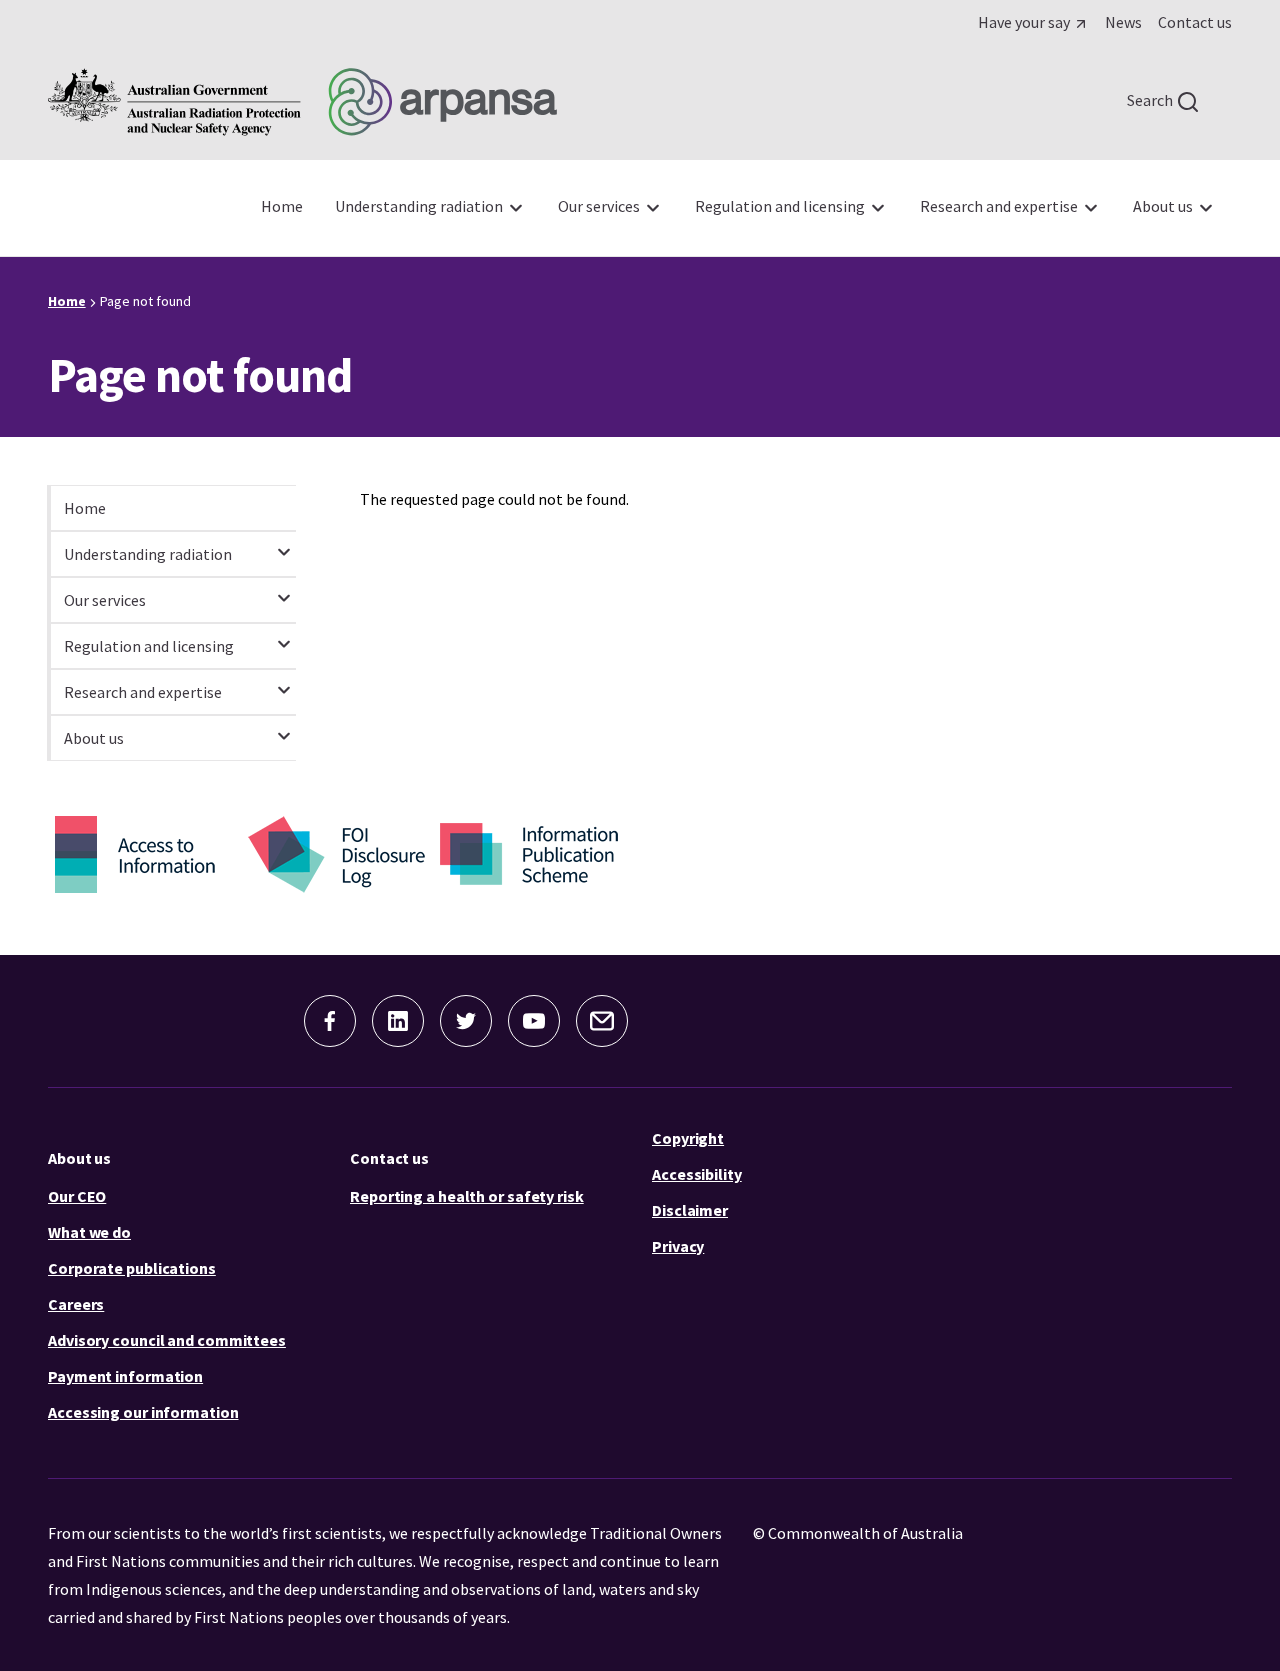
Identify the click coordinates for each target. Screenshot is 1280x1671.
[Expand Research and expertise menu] (284, 681)
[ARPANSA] (302, 102)
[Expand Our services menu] (284, 589)
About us (79, 1158)
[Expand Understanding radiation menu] (284, 543)
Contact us (389, 1158)
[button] (330, 1021)
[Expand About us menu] (284, 727)
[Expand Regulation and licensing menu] (284, 635)
